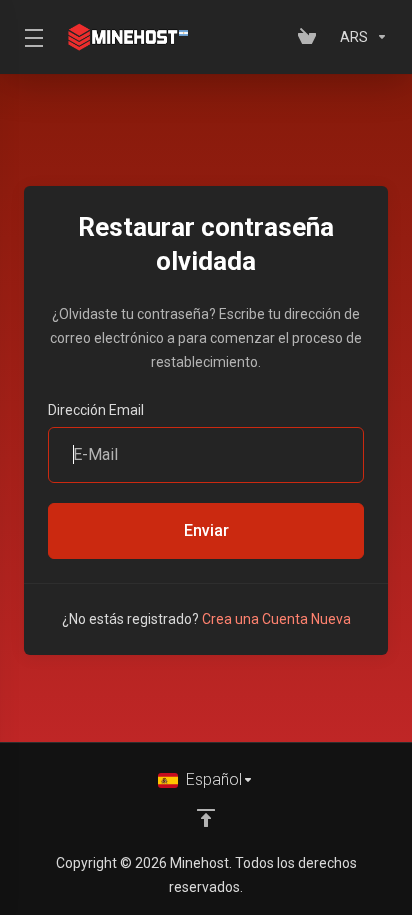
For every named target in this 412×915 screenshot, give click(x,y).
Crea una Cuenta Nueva (276, 619)
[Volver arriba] (206, 818)
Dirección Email (96, 410)
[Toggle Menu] (30, 37)
